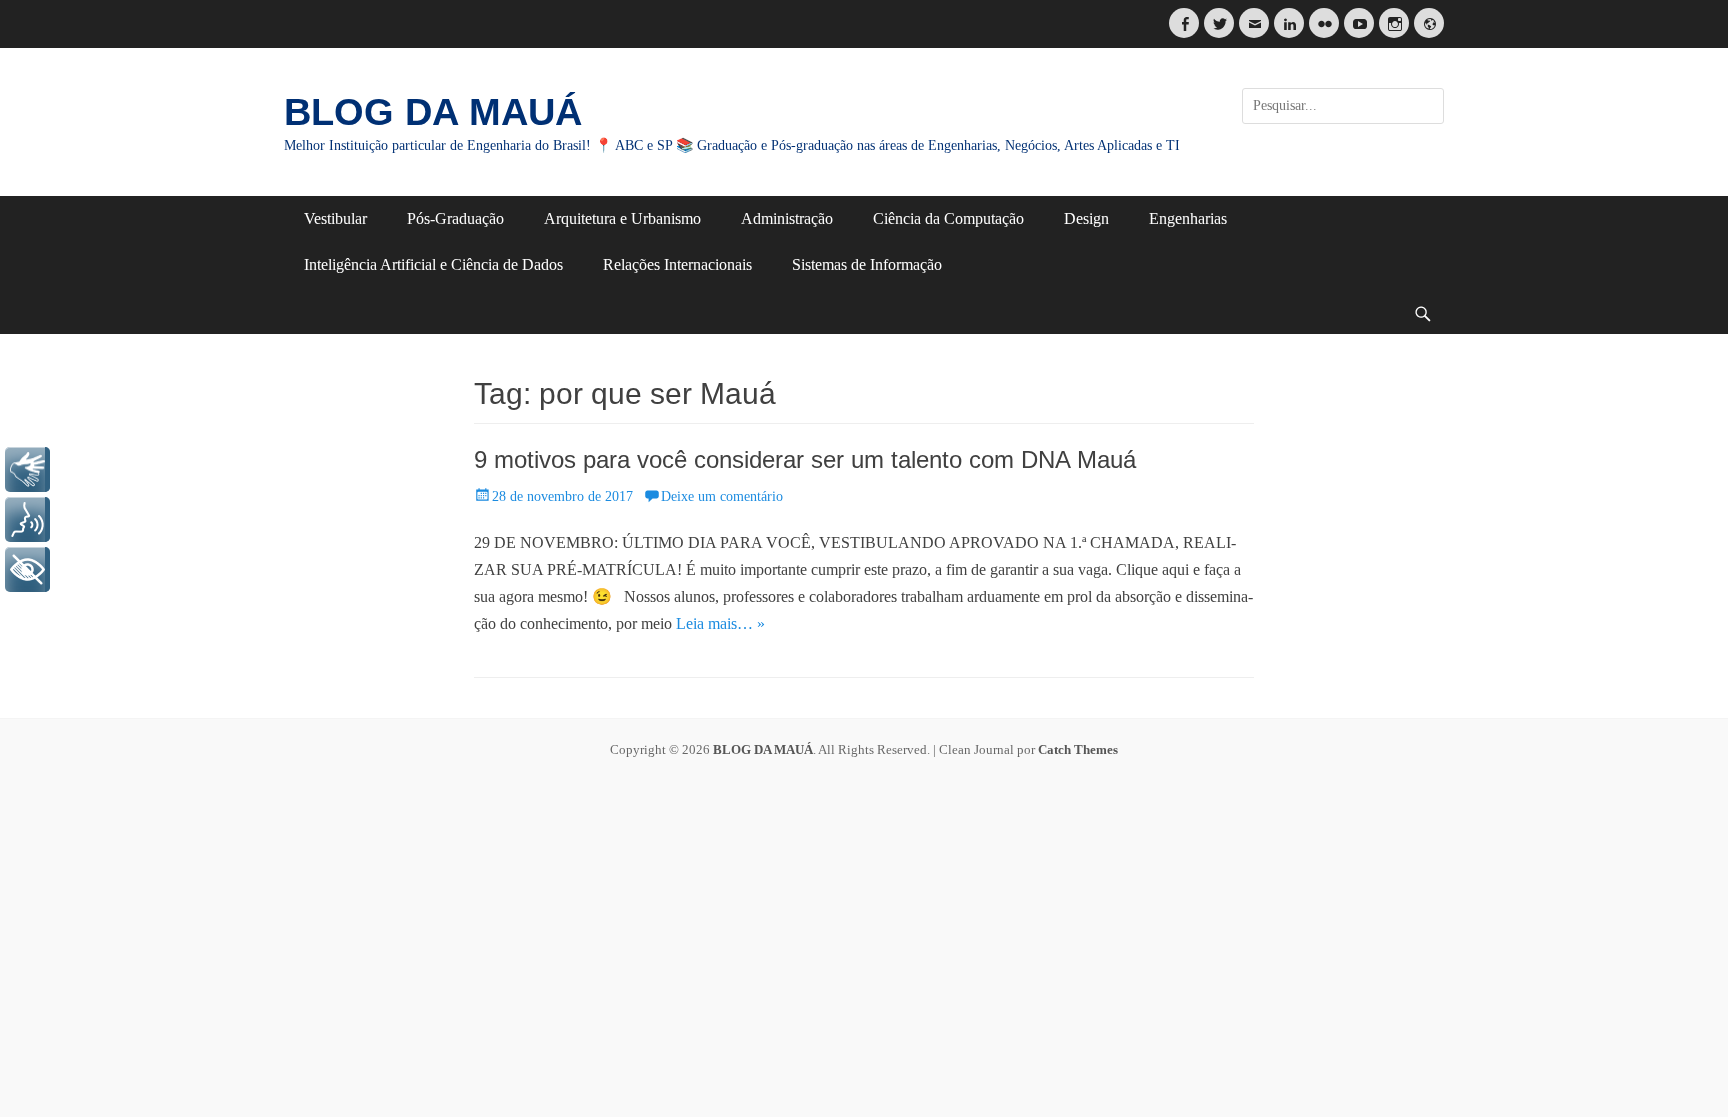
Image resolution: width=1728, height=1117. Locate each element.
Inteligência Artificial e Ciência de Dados (433, 264)
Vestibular (335, 218)
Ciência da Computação (948, 218)
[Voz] (27, 519)
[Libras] (27, 469)
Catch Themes (1078, 749)
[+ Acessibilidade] (27, 569)
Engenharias (1188, 218)
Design (1086, 218)
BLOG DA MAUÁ (433, 112)
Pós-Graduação (455, 218)
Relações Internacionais (677, 264)
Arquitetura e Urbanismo (622, 218)
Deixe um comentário (722, 496)
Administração (787, 218)
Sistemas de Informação (867, 264)
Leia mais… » (720, 623)
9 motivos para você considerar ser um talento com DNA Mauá (805, 459)
